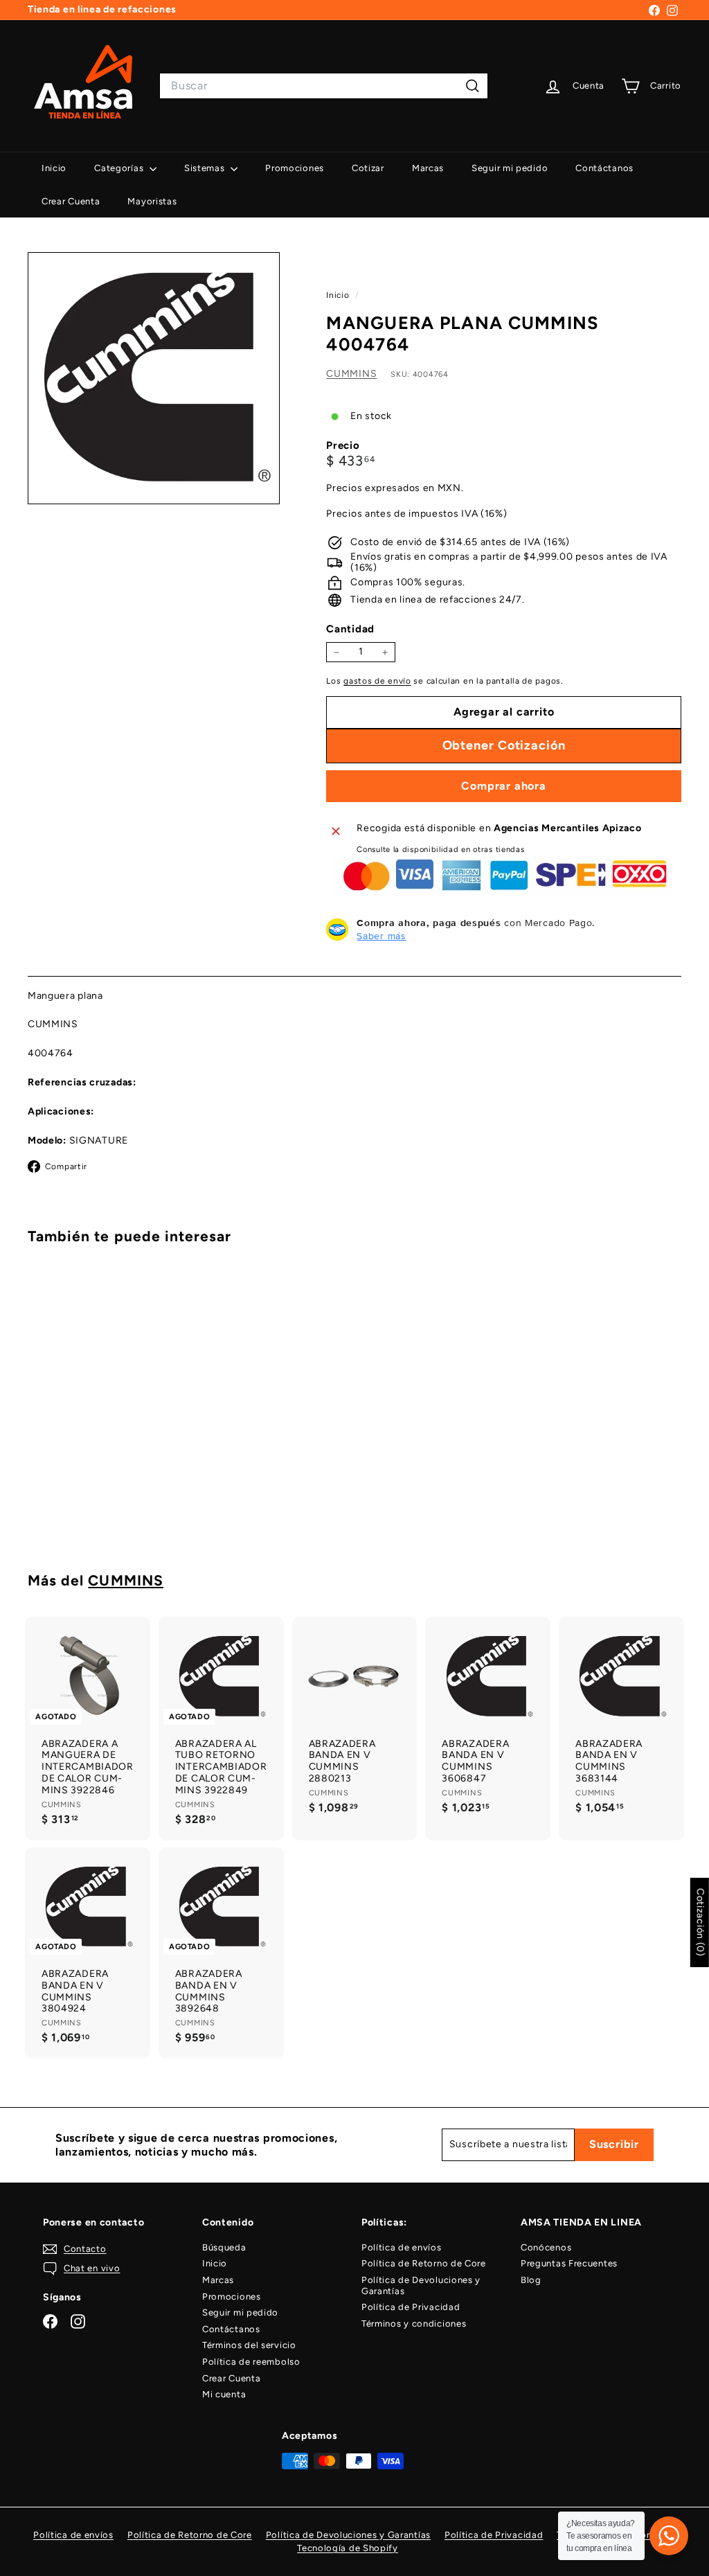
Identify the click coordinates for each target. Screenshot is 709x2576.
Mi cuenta (224, 2394)
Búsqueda (224, 2247)
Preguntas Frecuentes (569, 2263)
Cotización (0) (700, 1922)
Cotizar (368, 168)
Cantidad (350, 629)
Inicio (54, 168)
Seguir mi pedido (510, 168)
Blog (531, 2280)
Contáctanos (604, 168)
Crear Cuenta (71, 201)
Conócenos (546, 2247)
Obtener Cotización (76, 1493)
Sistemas (206, 168)
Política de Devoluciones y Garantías (421, 2285)
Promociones (295, 168)
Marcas (428, 168)
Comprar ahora (503, 786)
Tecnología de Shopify (348, 2548)
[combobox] (324, 86)
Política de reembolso (251, 2362)
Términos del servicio (249, 2345)
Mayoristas (152, 201)
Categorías (120, 168)
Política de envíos (402, 2247)
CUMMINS (351, 374)
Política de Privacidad (411, 2307)
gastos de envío (377, 681)
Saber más (381, 936)
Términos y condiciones (414, 2324)
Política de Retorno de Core (424, 2263)
